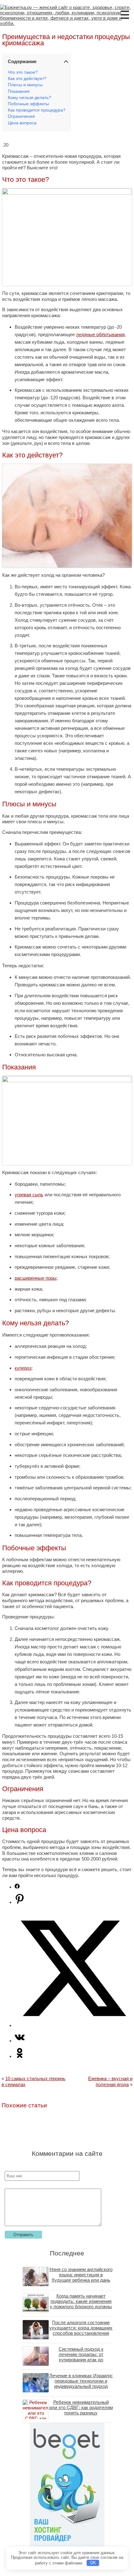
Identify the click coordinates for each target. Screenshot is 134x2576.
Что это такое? (23, 72)
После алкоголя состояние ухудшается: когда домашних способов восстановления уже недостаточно (81, 2330)
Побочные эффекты (28, 104)
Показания (19, 91)
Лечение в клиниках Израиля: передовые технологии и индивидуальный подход (81, 2381)
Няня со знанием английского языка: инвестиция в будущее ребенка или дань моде (81, 2277)
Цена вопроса (22, 123)
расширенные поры (36, 1278)
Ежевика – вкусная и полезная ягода (110, 2081)
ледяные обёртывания (100, 334)
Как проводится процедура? (37, 110)
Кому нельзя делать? (29, 98)
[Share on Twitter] (73, 2025)
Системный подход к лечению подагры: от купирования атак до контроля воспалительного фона (81, 2360)
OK (93, 2563)
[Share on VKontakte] (20, 2041)
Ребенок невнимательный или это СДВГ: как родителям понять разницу (81, 2407)
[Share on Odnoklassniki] (20, 2056)
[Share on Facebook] (17, 1887)
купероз (23, 1368)
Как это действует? (27, 79)
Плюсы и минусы (25, 85)
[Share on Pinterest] (20, 1902)
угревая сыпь (29, 1195)
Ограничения (21, 116)
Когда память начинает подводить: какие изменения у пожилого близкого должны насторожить (81, 2304)
